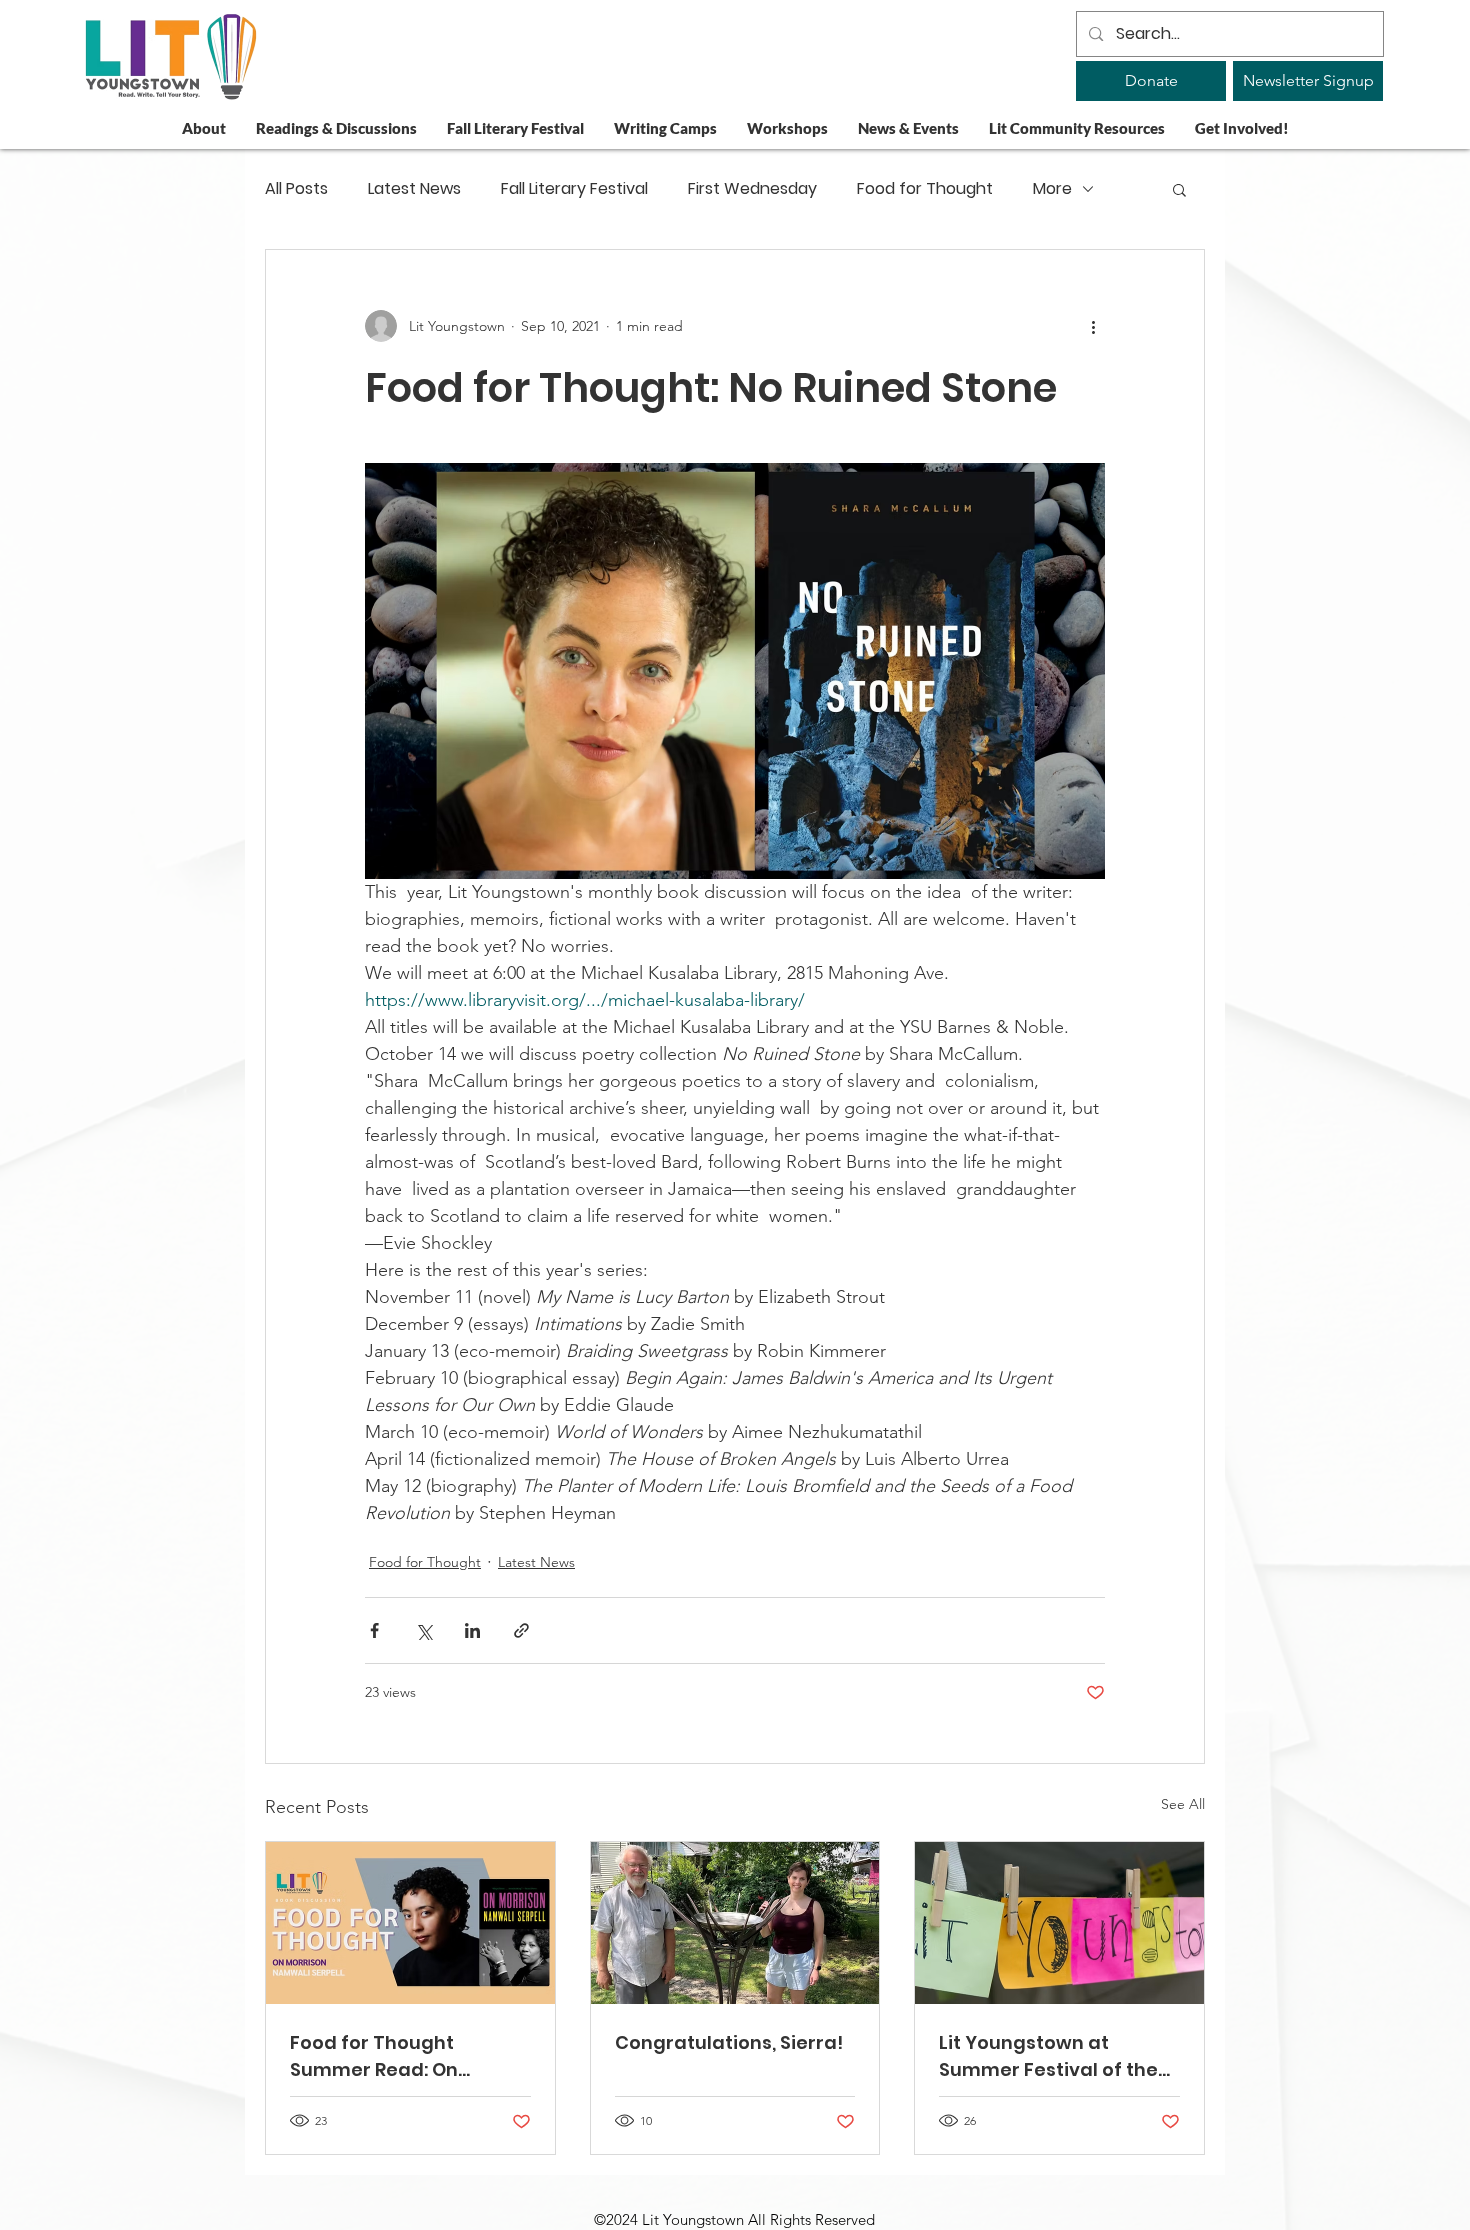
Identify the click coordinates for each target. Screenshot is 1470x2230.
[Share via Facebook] (374, 1630)
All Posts (296, 189)
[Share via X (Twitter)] (423, 1630)
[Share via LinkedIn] (472, 1630)
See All (1183, 1804)
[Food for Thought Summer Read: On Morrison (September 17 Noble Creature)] (410, 1923)
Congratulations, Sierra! (729, 2042)
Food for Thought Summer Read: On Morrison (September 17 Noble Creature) (401, 2056)
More (1052, 189)
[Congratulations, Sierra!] (735, 1923)
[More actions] (1093, 326)
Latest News (414, 189)
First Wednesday (752, 189)
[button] (1179, 189)
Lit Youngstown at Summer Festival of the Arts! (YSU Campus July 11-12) (1048, 2056)
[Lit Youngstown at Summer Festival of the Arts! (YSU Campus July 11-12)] (1059, 1923)
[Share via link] (521, 1630)
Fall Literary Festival (574, 189)
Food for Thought (925, 189)
